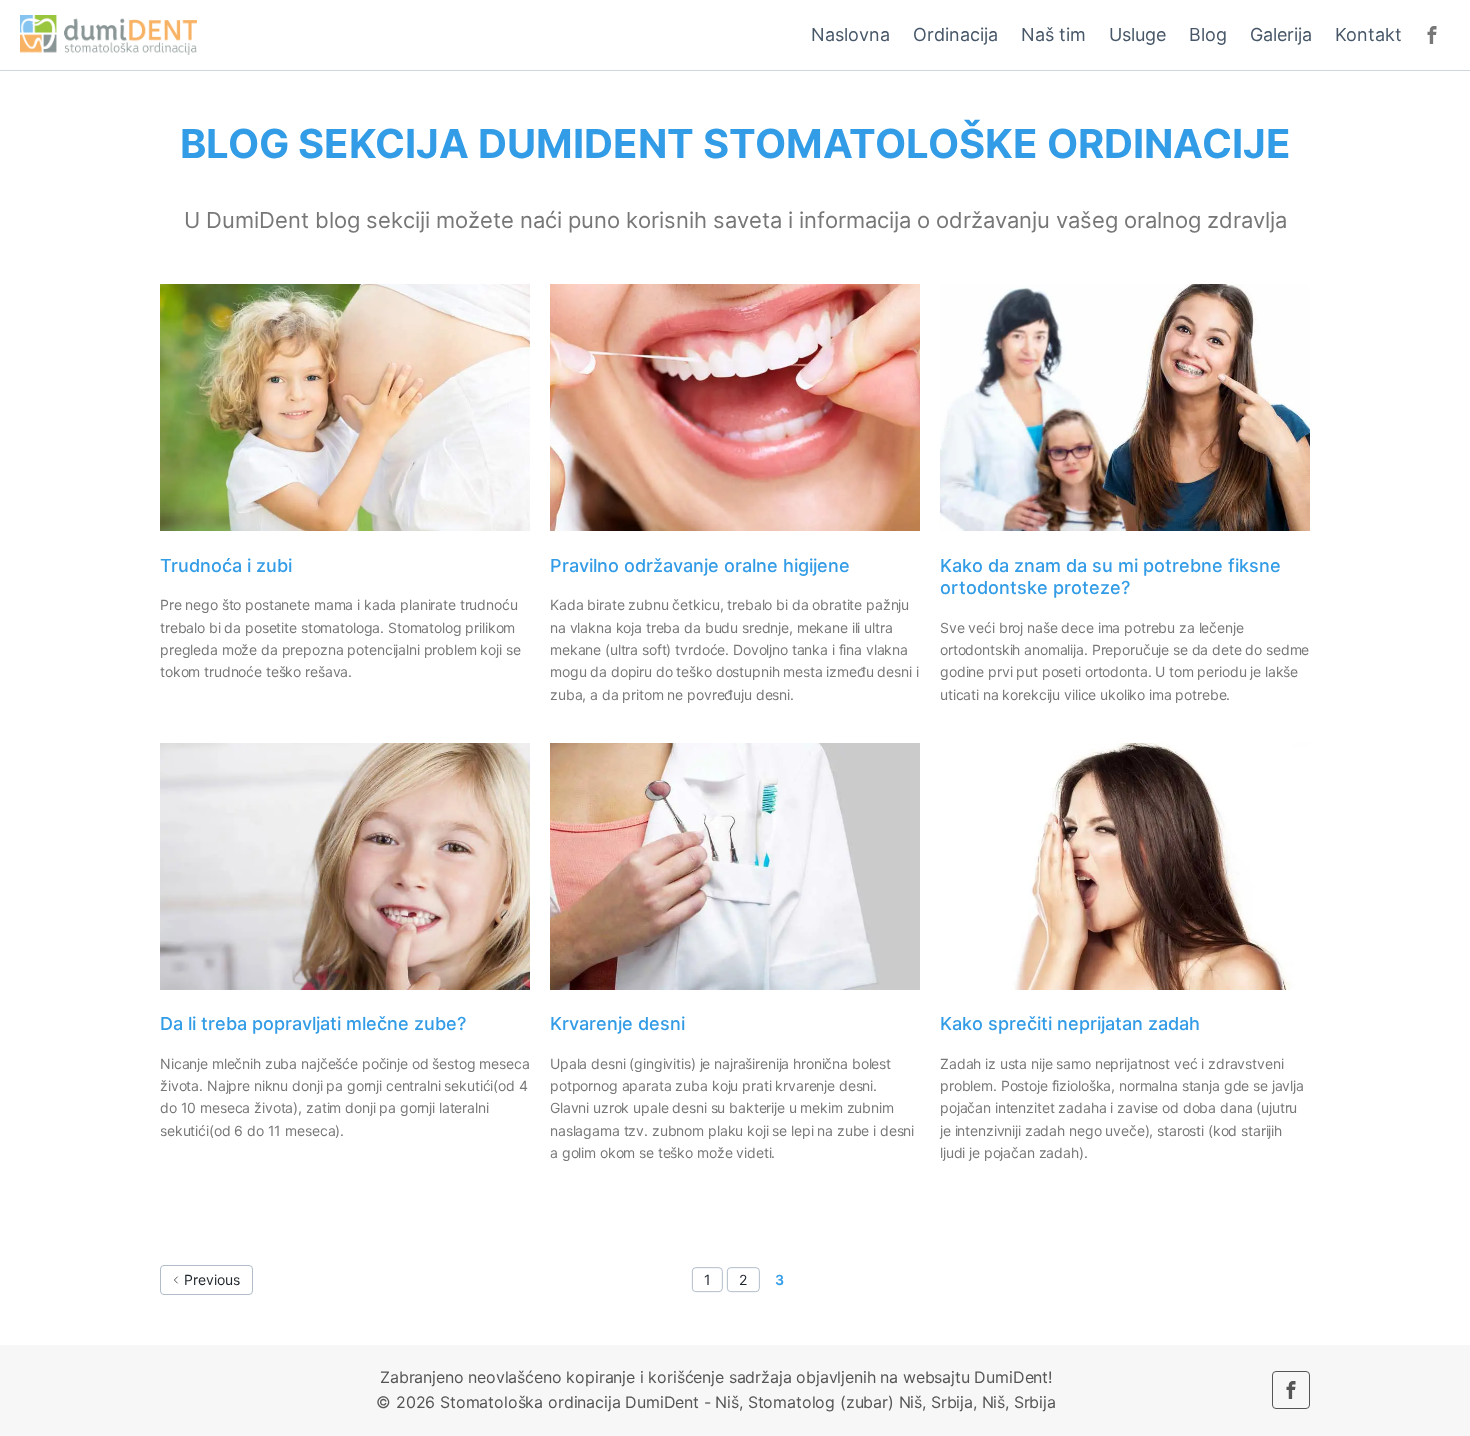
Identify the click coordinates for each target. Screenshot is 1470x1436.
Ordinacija (955, 34)
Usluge (1137, 34)
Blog (1208, 34)
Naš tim (1053, 34)
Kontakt (1368, 34)
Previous (212, 1279)
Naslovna (850, 34)
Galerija (1281, 34)
